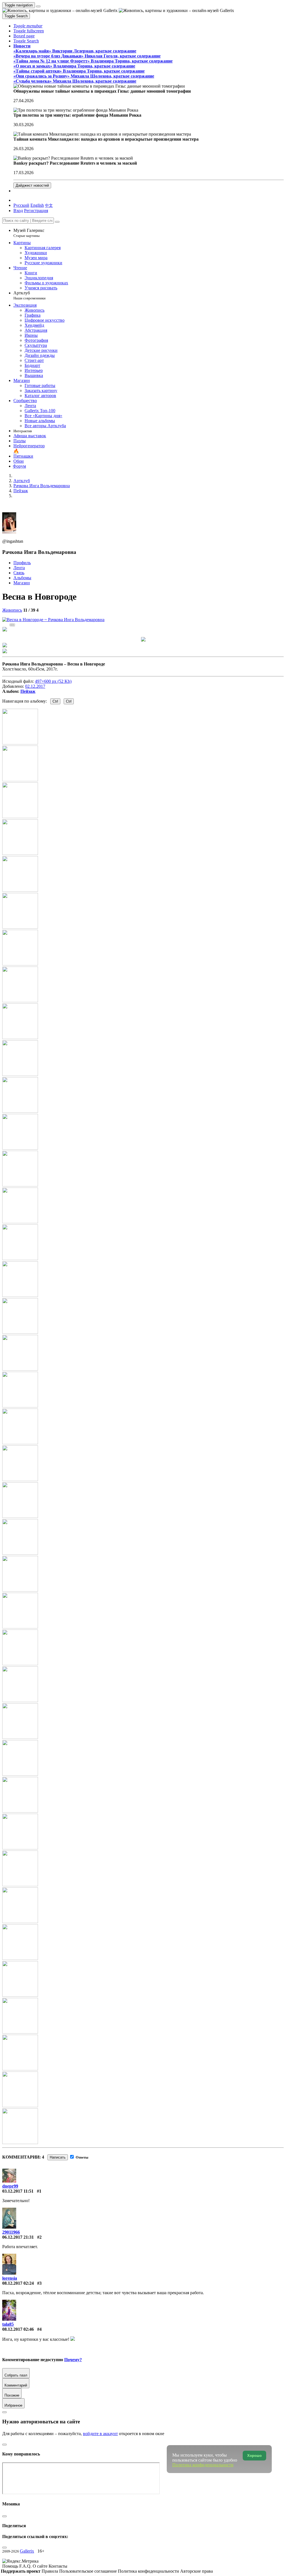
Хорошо (254, 2456)
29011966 (11, 2232)
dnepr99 (10, 2186)
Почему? (73, 2360)
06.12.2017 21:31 (18, 2237)
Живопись (12, 610)
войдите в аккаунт (100, 2434)
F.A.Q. (26, 2566)
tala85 (8, 2324)
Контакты (58, 2566)
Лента (19, 568)
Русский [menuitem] (21, 205)
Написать (58, 2157)
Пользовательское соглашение (89, 2571)
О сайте (41, 2566)
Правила (50, 2571)
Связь (19, 573)
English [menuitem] (37, 205)
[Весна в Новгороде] (53, 620)
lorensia (10, 2278)
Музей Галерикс (29, 233)
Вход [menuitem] (18, 211)
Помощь (11, 2566)
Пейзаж (28, 691)
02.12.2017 (35, 686)
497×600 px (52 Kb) (53, 681)
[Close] (57, 222)
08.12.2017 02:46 (18, 2329)
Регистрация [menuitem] (36, 211)
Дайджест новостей (32, 185)
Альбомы (22, 578)
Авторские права (196, 2571)
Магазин (22, 583)
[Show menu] (38, 6)
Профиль (22, 563)
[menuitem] (49, 205)
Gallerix (27, 2551)
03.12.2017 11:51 (18, 2191)
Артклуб (29, 295)
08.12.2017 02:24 (18, 2283)
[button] (28, 26)
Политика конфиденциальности (149, 2571)
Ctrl (55, 701)
